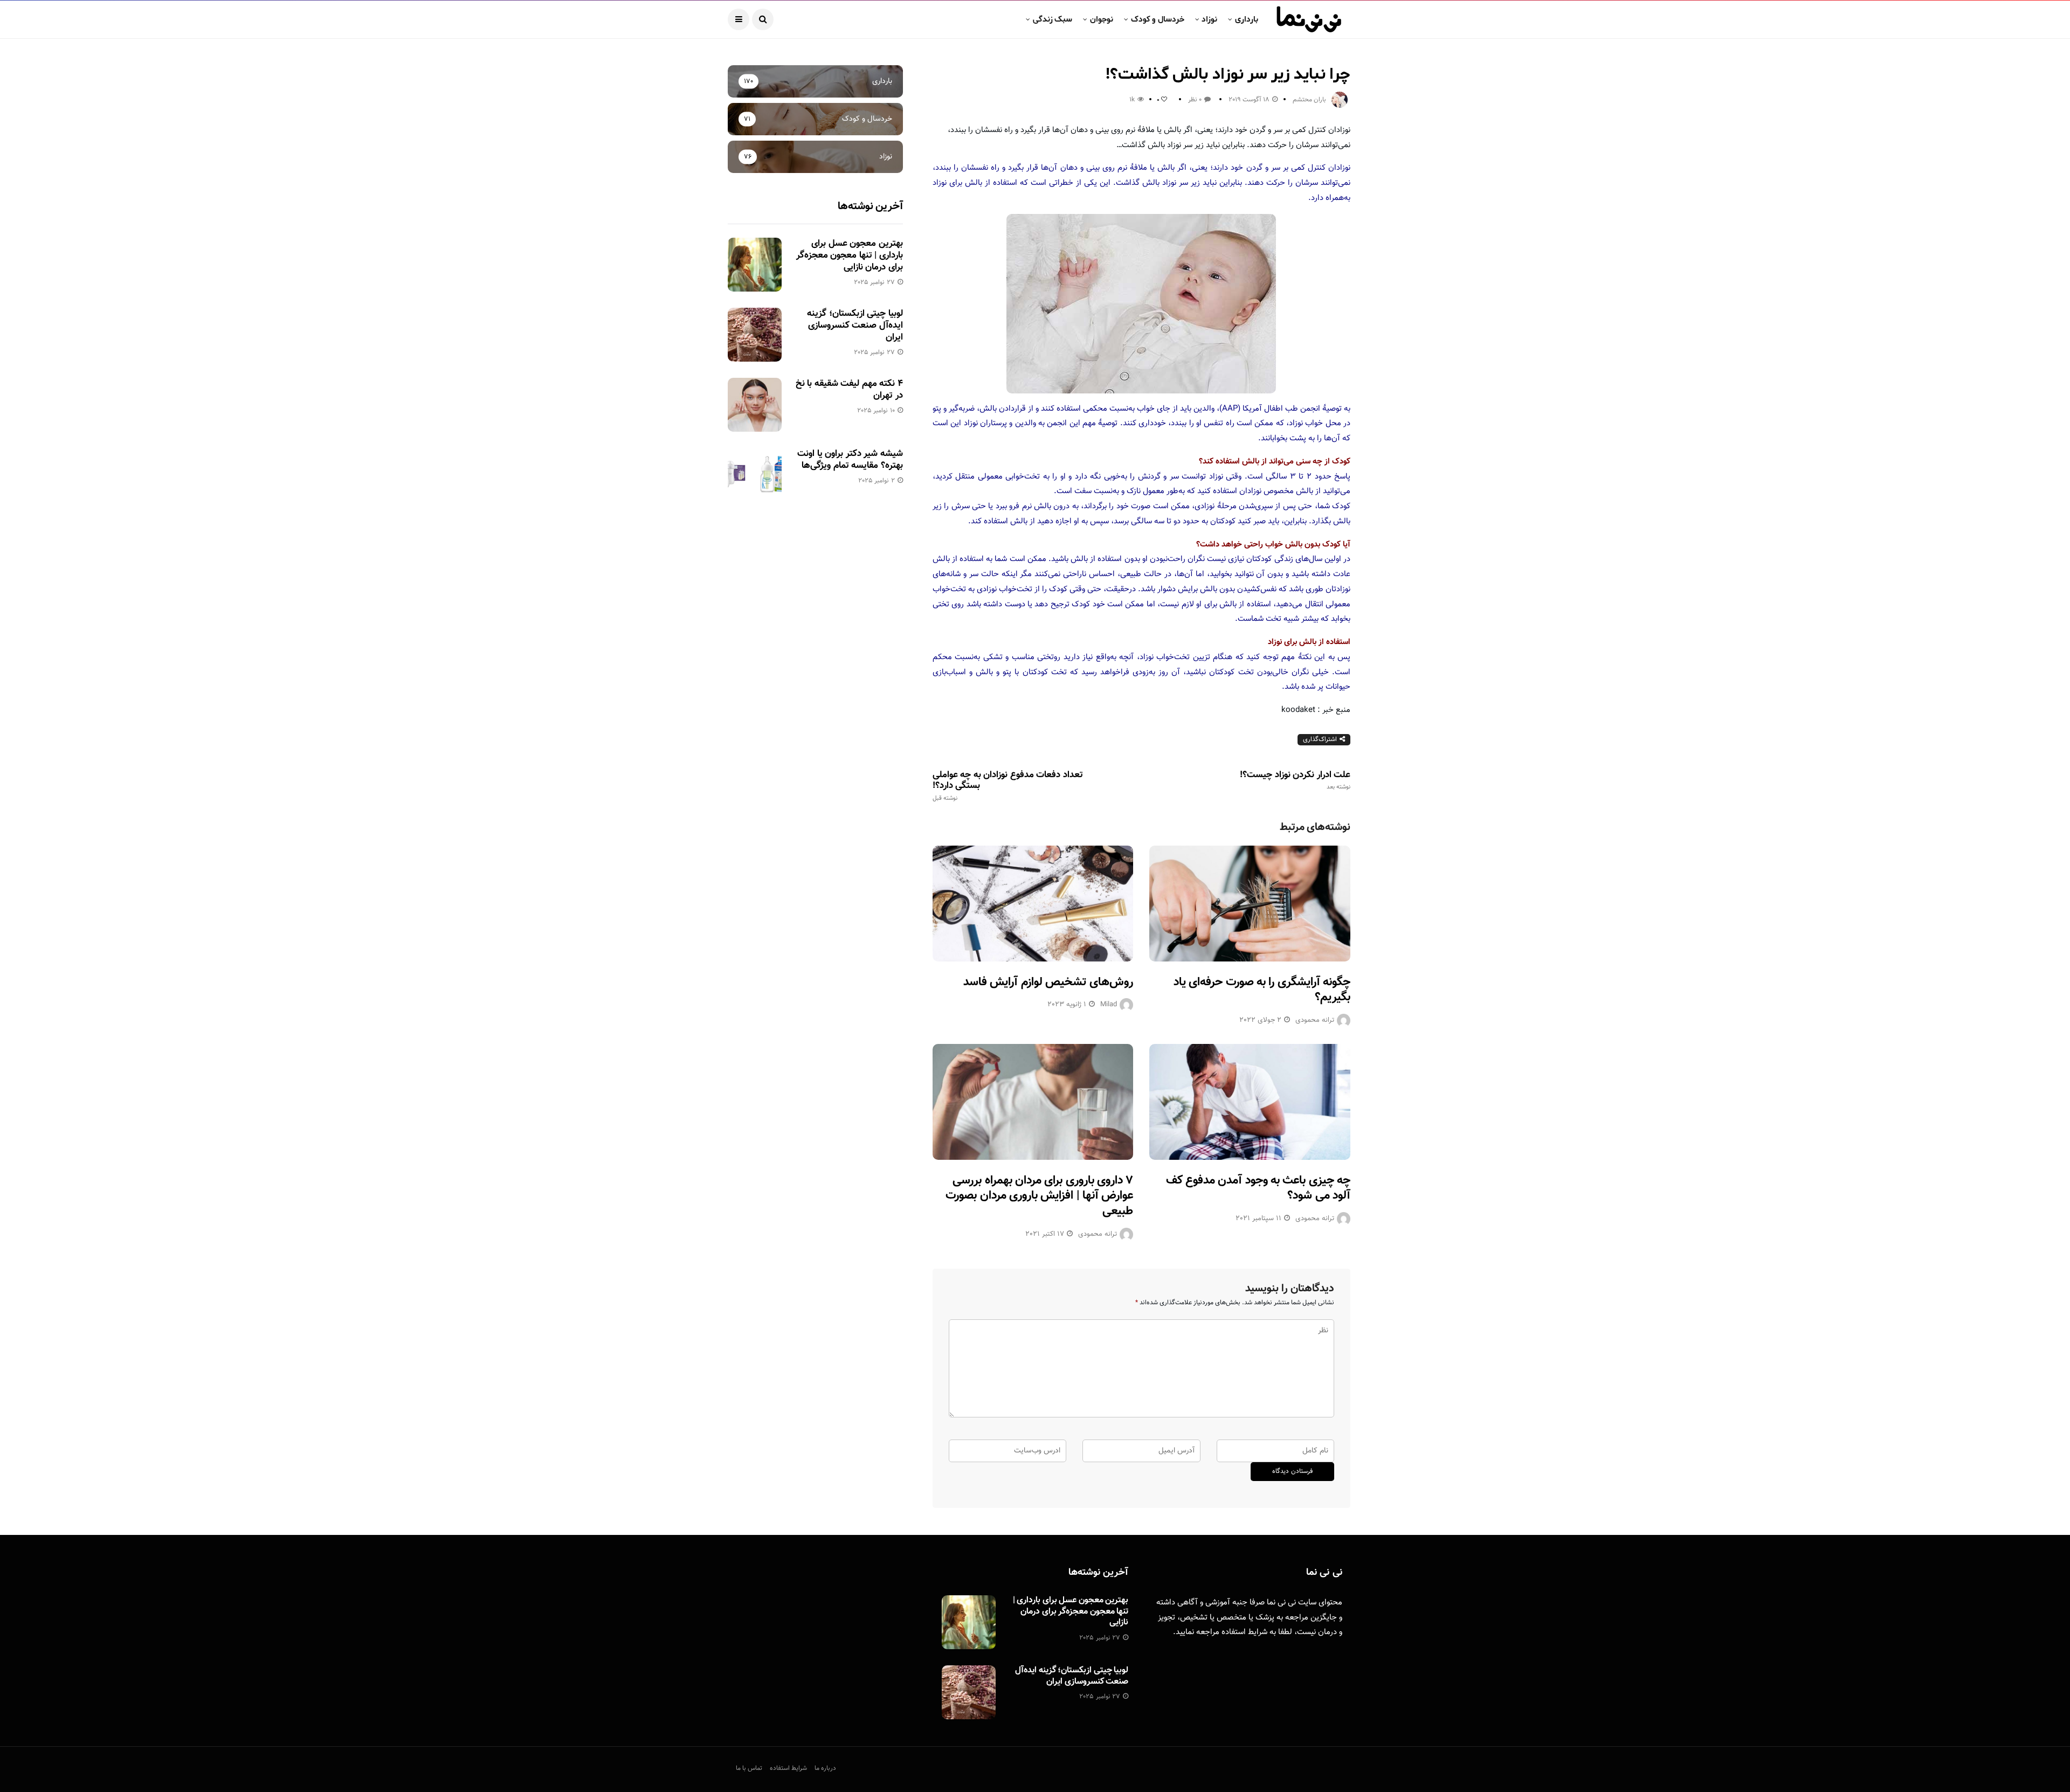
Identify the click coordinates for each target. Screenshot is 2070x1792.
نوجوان (1102, 19)
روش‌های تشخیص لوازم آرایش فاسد (1048, 982)
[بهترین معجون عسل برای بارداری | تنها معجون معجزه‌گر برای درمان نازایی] (755, 265)
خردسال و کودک (1158, 19)
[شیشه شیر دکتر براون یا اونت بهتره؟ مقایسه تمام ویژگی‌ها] (755, 475)
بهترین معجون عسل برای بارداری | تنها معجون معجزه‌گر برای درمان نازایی (850, 255)
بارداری (1247, 19)
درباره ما (825, 1768)
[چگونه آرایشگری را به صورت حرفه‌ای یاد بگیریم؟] (1250, 904)
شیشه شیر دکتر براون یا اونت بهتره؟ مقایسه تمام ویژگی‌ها (850, 460)
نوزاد (1209, 19)
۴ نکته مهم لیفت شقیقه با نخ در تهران (849, 390)
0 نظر (1195, 100)
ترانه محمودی (1315, 1020)
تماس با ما (749, 1768)
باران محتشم (1309, 100)
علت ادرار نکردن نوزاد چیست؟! (1295, 780)
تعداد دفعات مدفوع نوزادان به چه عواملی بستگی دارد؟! (1008, 786)
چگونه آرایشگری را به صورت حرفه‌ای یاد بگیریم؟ (1262, 990)
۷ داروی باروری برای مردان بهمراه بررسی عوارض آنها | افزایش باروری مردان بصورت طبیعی (1039, 1196)
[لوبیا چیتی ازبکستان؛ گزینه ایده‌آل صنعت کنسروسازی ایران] (755, 335)
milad (1109, 1005)
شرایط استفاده (1244, 1632)
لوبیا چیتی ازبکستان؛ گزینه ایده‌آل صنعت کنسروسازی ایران (855, 326)
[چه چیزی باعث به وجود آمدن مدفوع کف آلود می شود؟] (1250, 1102)
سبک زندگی (1053, 19)
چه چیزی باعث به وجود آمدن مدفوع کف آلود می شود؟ (1258, 1188)
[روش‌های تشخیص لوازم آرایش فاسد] (1033, 904)
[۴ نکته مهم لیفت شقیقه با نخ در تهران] (755, 405)
